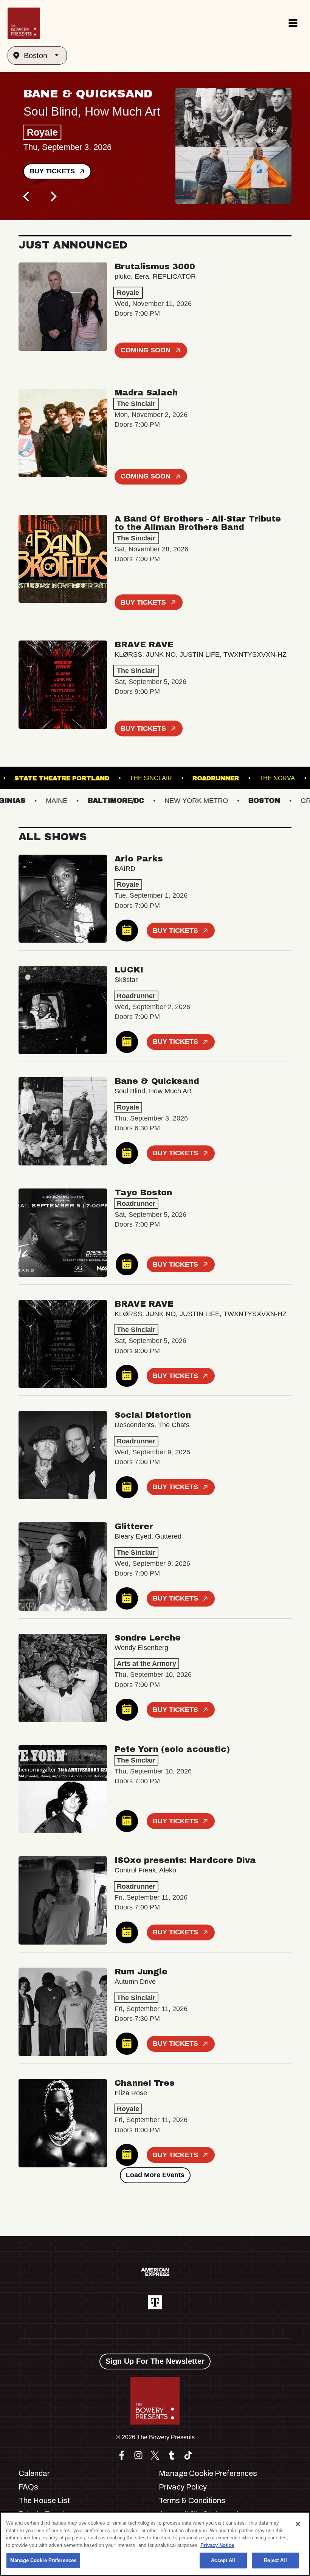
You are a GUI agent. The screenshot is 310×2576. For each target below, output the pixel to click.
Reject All (275, 2560)
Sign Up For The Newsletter (155, 2361)
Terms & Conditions (192, 2500)
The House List (44, 2500)
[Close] (298, 2524)
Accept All (223, 2560)
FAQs (28, 2487)
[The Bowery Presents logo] (24, 23)
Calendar (34, 2473)
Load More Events (155, 2175)
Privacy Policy (183, 2487)
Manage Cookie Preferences (43, 2560)
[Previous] (27, 197)
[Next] (53, 197)
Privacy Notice (217, 2545)
